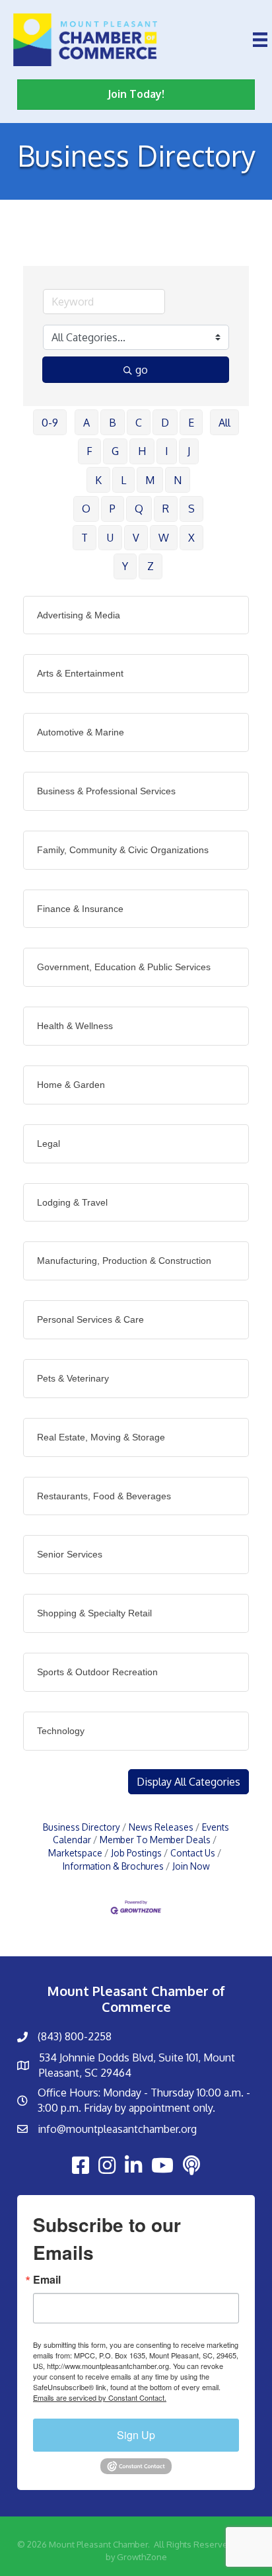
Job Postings (136, 1853)
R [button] (166, 509)
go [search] (142, 370)
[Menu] (260, 40)
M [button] (150, 480)
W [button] (164, 538)
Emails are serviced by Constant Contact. (100, 2397)
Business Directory (82, 1827)
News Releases (161, 1827)
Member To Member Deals (155, 1840)
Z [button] (151, 566)
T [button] (85, 538)
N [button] (178, 480)
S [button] (191, 509)
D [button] (165, 423)
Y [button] (125, 566)
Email (47, 2280)
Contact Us (193, 1853)
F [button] (89, 451)
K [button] (98, 480)
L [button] (123, 480)
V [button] (136, 538)
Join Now (191, 1866)
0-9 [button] (50, 423)
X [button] (191, 538)
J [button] (189, 451)
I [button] (167, 451)
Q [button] (139, 509)
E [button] (191, 423)
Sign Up (136, 2435)
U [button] (110, 538)
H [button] (142, 451)
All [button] (224, 423)
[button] (188, 1782)
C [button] (139, 423)
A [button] (86, 423)
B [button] (113, 423)
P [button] (113, 509)
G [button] (115, 451)
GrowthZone (142, 2557)
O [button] (86, 509)
